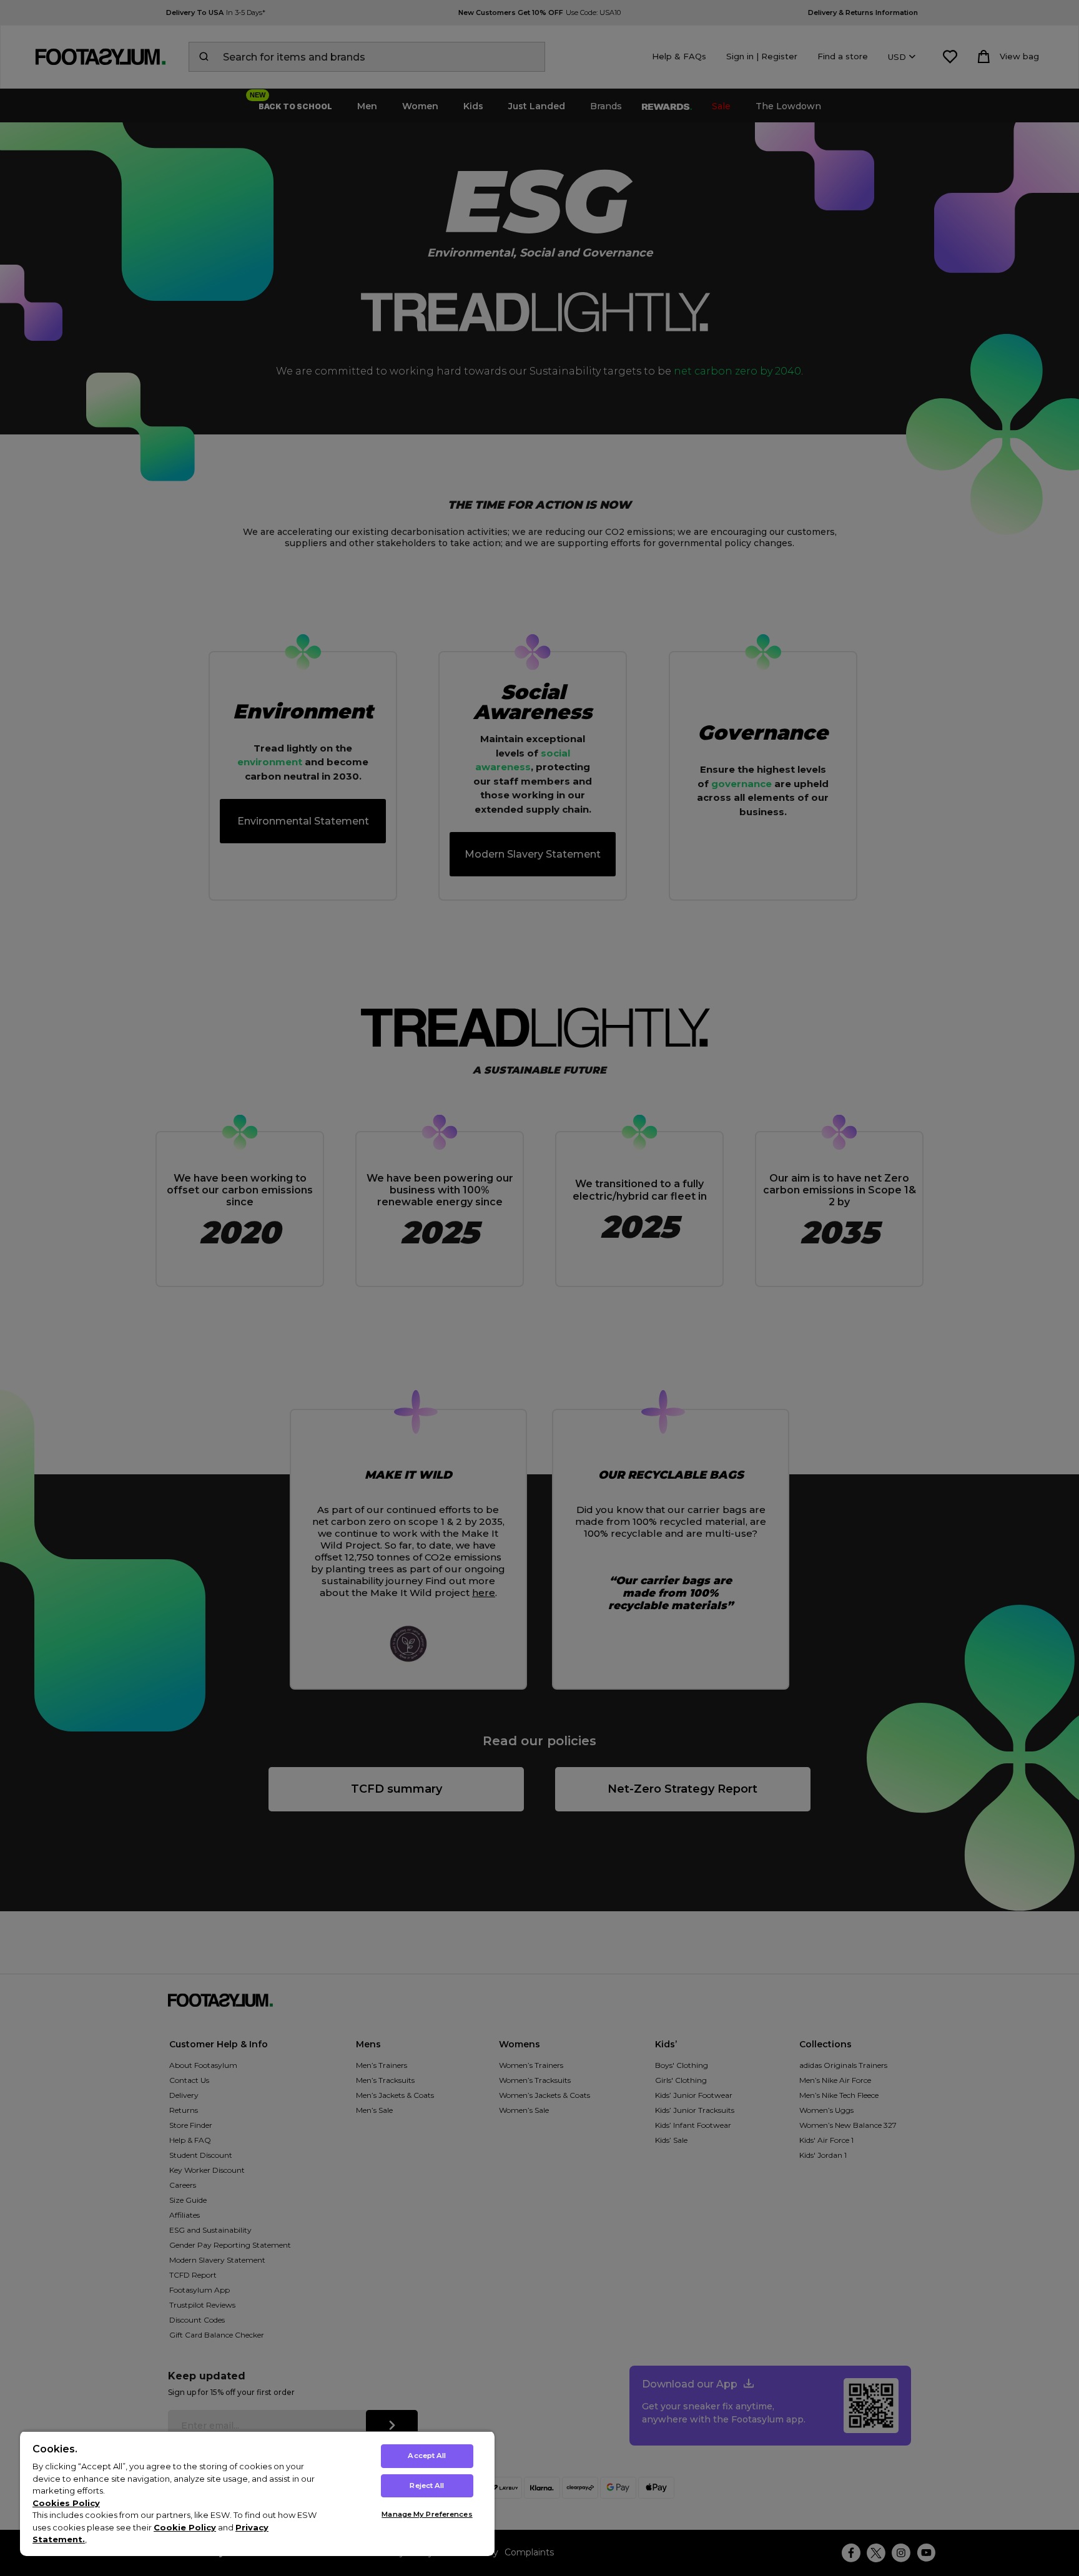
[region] (257, 2493)
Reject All (427, 2485)
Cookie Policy (185, 2527)
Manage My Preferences (427, 2514)
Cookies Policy (66, 2503)
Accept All (427, 2456)
